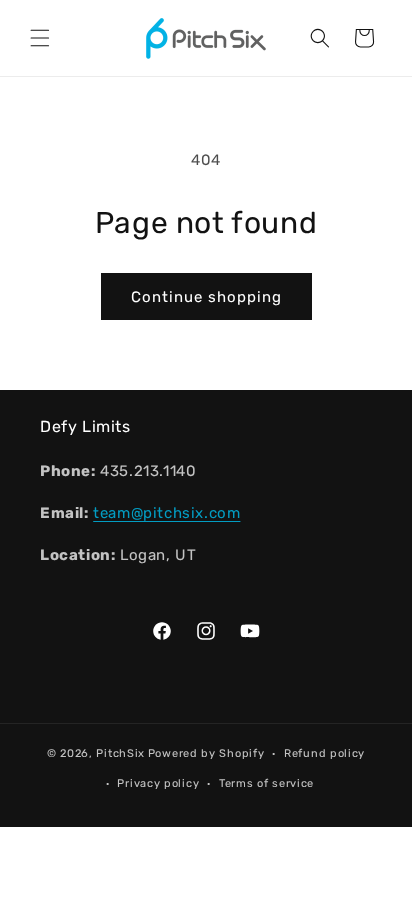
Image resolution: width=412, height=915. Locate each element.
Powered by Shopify (206, 753)
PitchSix (120, 753)
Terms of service (266, 783)
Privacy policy (158, 783)
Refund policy (324, 753)
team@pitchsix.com (166, 513)
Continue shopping (206, 297)
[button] (40, 38)
